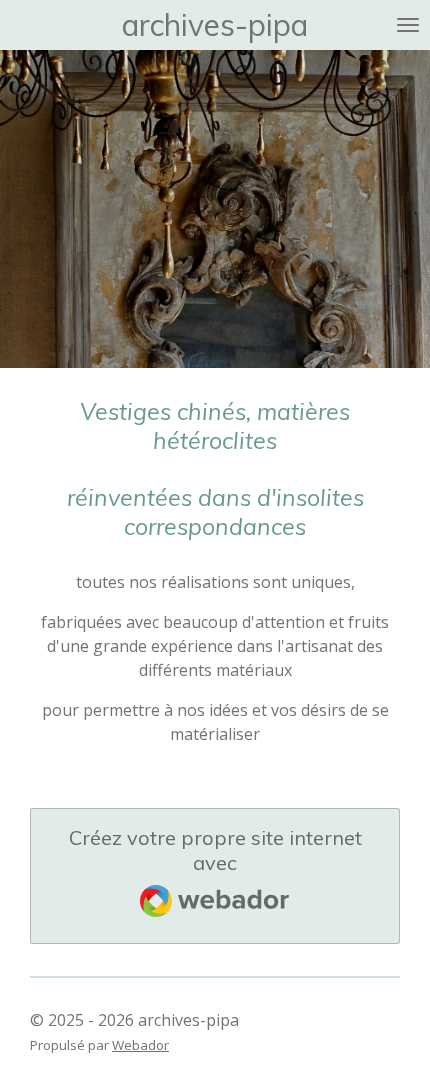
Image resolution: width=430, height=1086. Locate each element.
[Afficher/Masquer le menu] (408, 25)
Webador (140, 1045)
